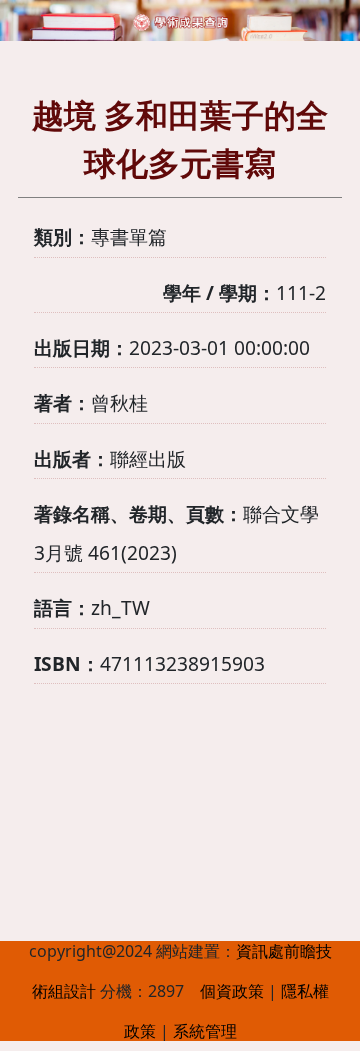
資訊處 (260, 951)
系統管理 (205, 1031)
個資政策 (232, 991)
